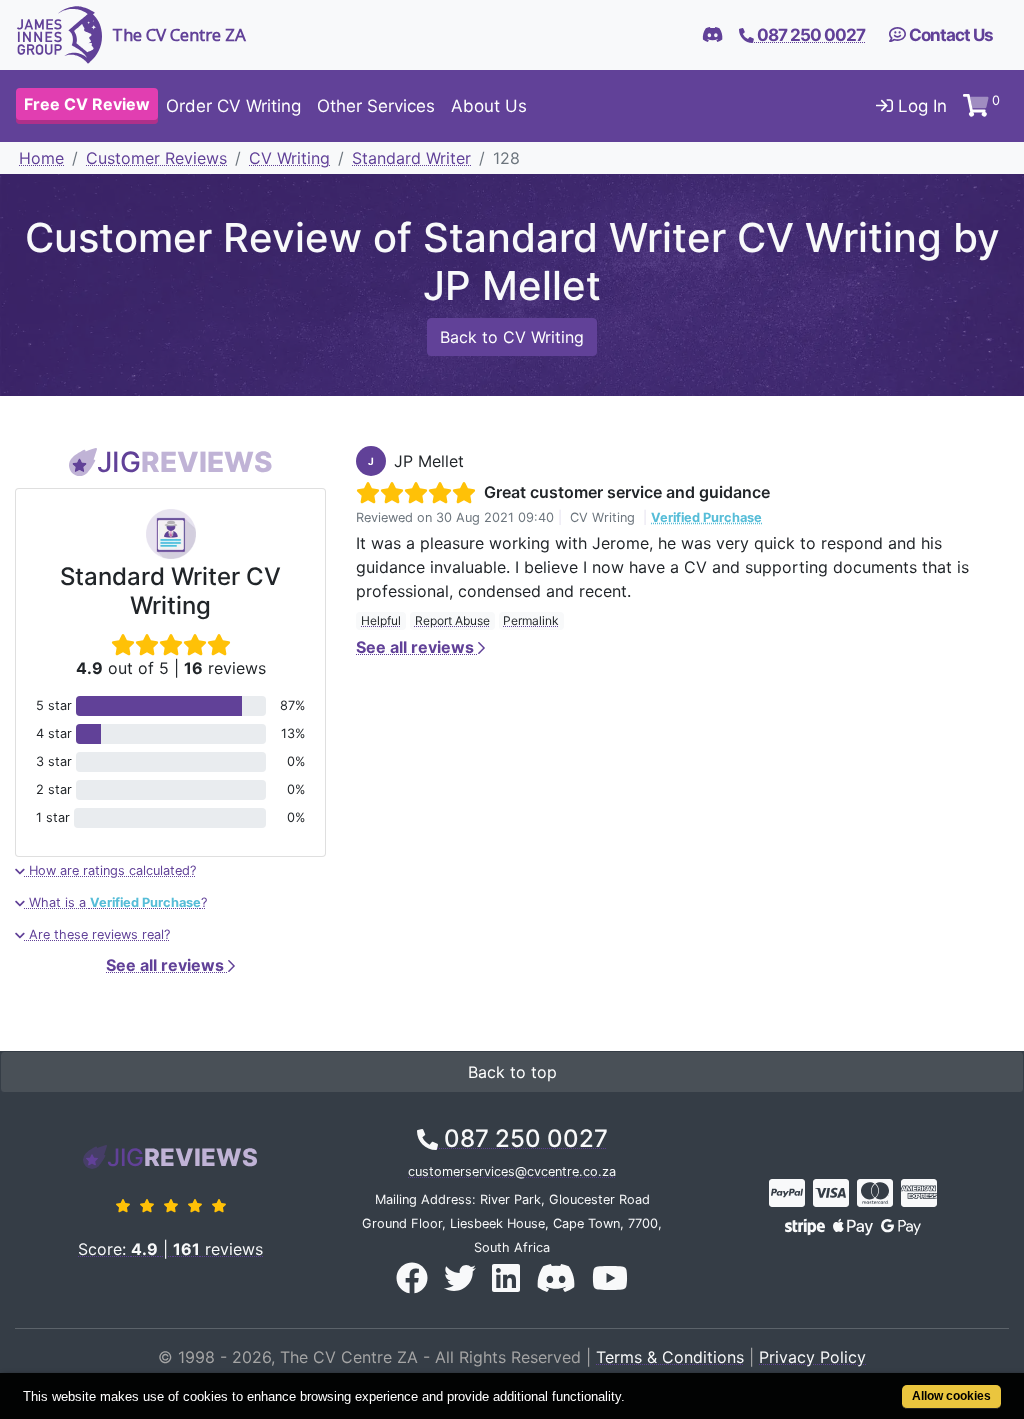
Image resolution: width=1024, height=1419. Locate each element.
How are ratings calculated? (110, 870)
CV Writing (289, 158)
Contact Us (949, 35)
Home (41, 158)
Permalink (531, 620)
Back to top (512, 1072)
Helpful (381, 620)
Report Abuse (452, 620)
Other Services (376, 106)
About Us (489, 106)
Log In (920, 106)
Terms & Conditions (670, 1357)
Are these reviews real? (97, 934)
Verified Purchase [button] (706, 517)
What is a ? (116, 902)
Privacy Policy (812, 1357)
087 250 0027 (523, 1138)
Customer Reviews (156, 158)
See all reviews (167, 965)
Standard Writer (411, 158)
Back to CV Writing (512, 337)
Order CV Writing (233, 106)
